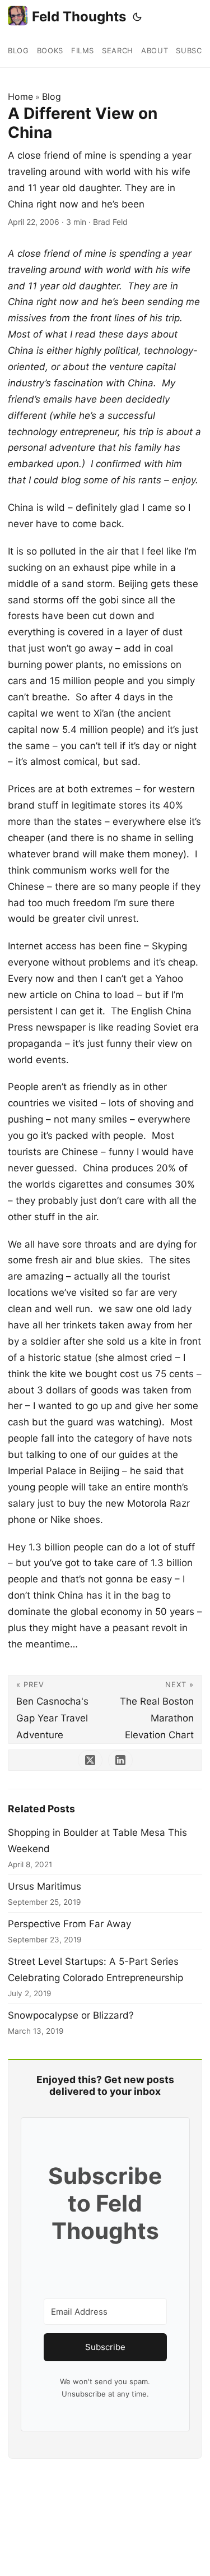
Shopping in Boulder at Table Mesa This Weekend (97, 1841)
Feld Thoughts (79, 17)
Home (20, 96)
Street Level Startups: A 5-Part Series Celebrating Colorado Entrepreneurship (95, 1970)
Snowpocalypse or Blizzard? (71, 2015)
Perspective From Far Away (69, 1924)
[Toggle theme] (137, 17)
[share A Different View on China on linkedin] (120, 1760)
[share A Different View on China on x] (90, 1760)
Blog (52, 96)
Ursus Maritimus (45, 1886)
